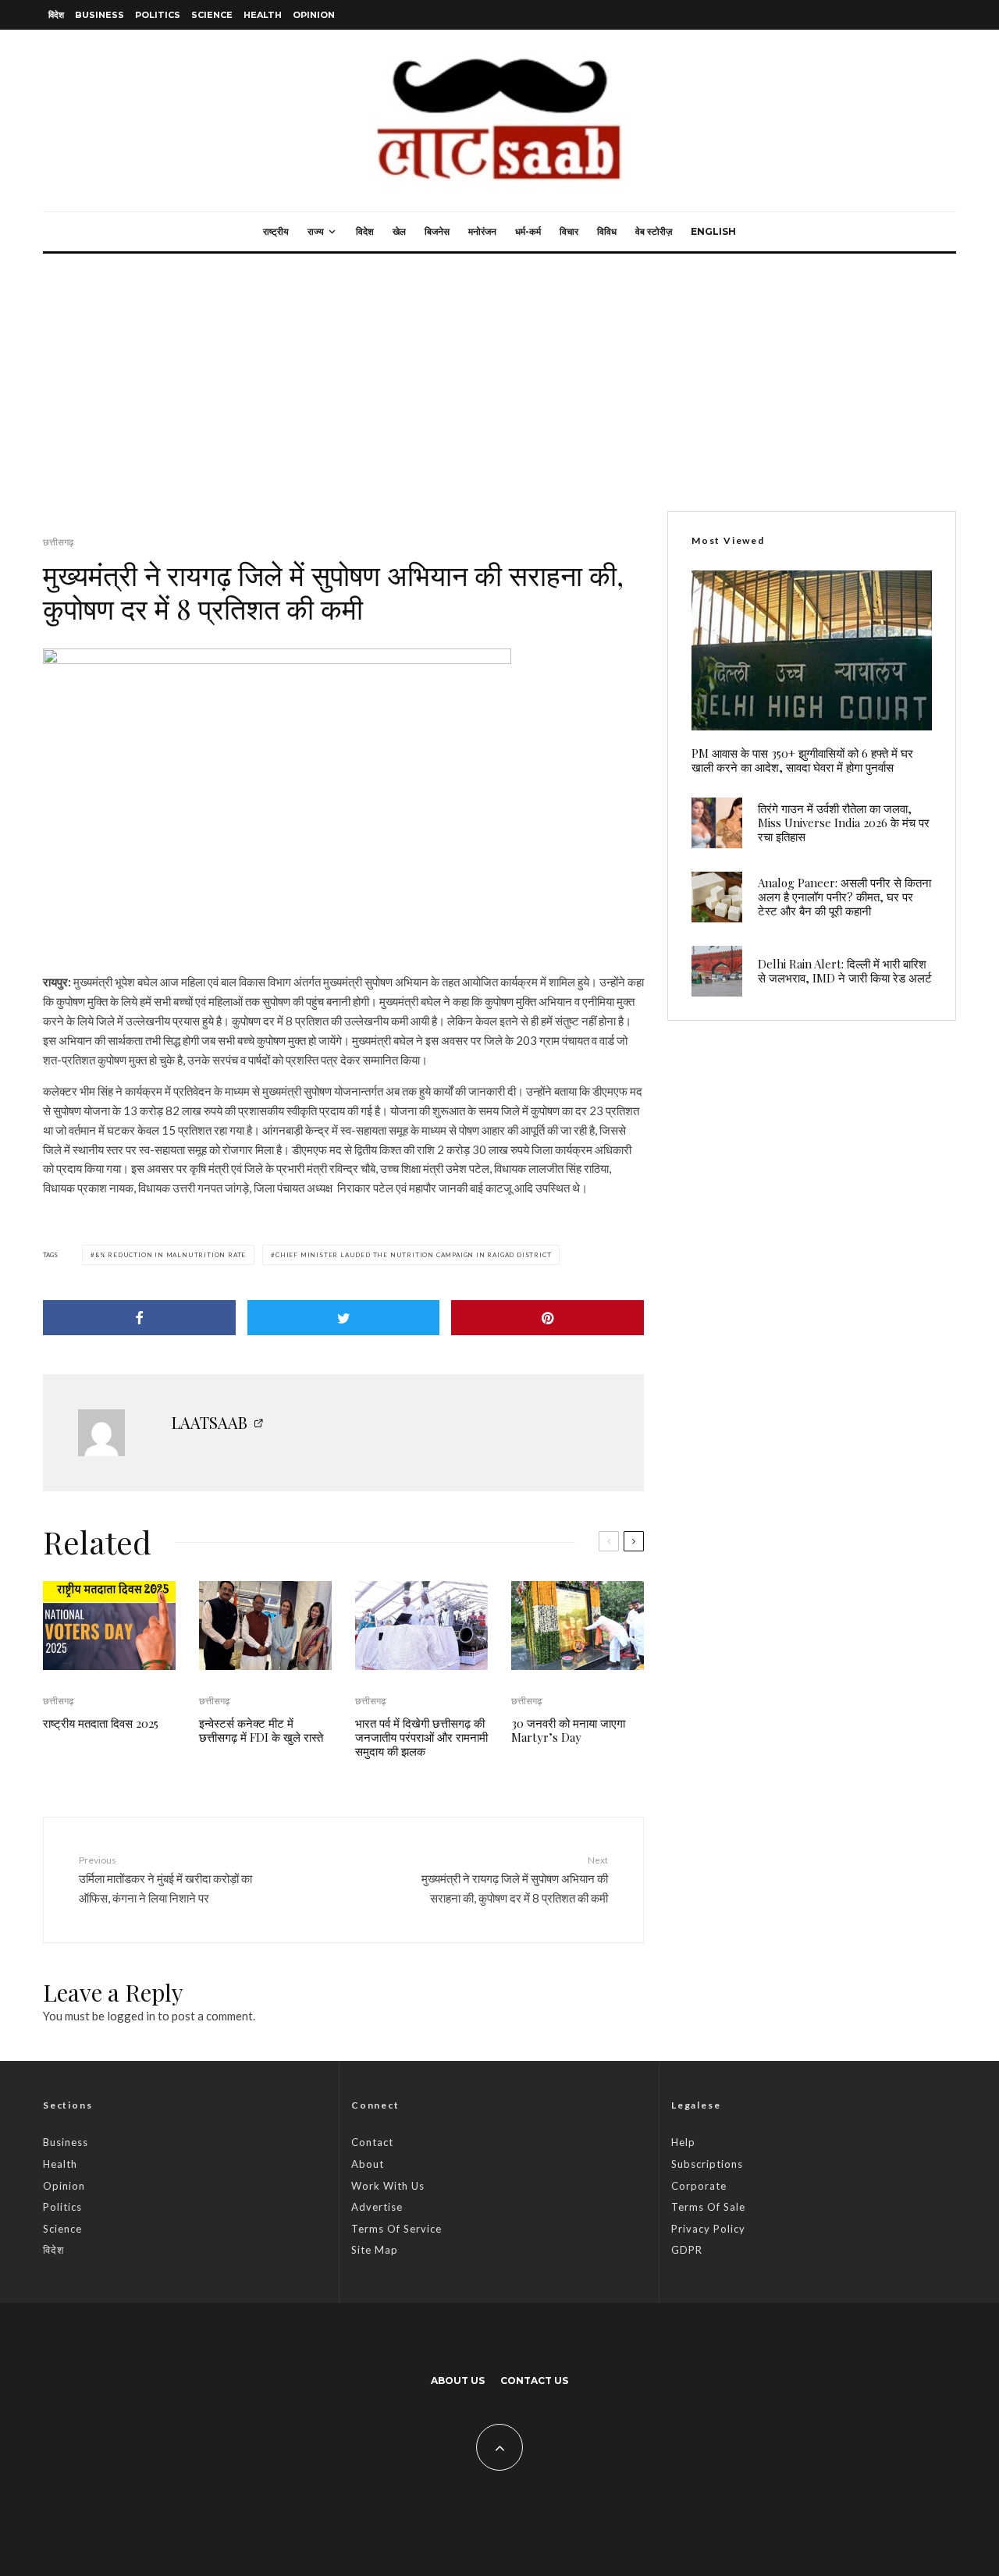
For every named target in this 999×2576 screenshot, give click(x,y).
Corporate (699, 2186)
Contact (372, 2142)
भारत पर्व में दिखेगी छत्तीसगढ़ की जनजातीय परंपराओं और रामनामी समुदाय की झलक (421, 1737)
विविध (607, 231)
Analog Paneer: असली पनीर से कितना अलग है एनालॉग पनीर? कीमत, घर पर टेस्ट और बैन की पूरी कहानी (844, 897)
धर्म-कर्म (528, 231)
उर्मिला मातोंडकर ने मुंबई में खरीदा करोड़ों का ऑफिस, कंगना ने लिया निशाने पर (165, 1879)
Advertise (377, 2207)
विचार (569, 231)
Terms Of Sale (708, 2207)
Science (212, 15)
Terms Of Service (396, 2229)
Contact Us (534, 2381)
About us (458, 2381)
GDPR (687, 2250)
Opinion (314, 15)
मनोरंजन (482, 231)
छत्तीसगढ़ (58, 542)
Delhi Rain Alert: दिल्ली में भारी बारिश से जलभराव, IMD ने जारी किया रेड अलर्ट (845, 971)
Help (683, 2142)
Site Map (375, 2250)
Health (263, 15)
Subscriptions (707, 2164)
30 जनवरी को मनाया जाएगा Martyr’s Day (568, 1730)
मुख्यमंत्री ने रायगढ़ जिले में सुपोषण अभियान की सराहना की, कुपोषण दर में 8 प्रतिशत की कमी (515, 1879)
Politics (158, 15)
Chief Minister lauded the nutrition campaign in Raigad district (413, 1255)
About (368, 2164)
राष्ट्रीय (276, 231)
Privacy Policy (708, 2229)
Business (100, 15)
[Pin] (547, 1318)
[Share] (139, 1318)
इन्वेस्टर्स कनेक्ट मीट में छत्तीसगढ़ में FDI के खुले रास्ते (261, 1730)
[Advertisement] (499, 371)
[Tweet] (344, 1318)
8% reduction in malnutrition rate (171, 1255)
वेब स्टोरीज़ (654, 231)
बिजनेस (437, 231)
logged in (131, 2016)
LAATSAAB (210, 1422)
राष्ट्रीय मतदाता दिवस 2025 (101, 1723)
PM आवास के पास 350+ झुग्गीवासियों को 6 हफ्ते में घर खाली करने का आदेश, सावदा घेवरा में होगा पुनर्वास (802, 760)
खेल (399, 231)
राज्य (316, 231)
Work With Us (388, 2186)
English (713, 231)
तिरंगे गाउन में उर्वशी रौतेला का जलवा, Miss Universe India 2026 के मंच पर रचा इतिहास (844, 823)
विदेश (56, 15)
